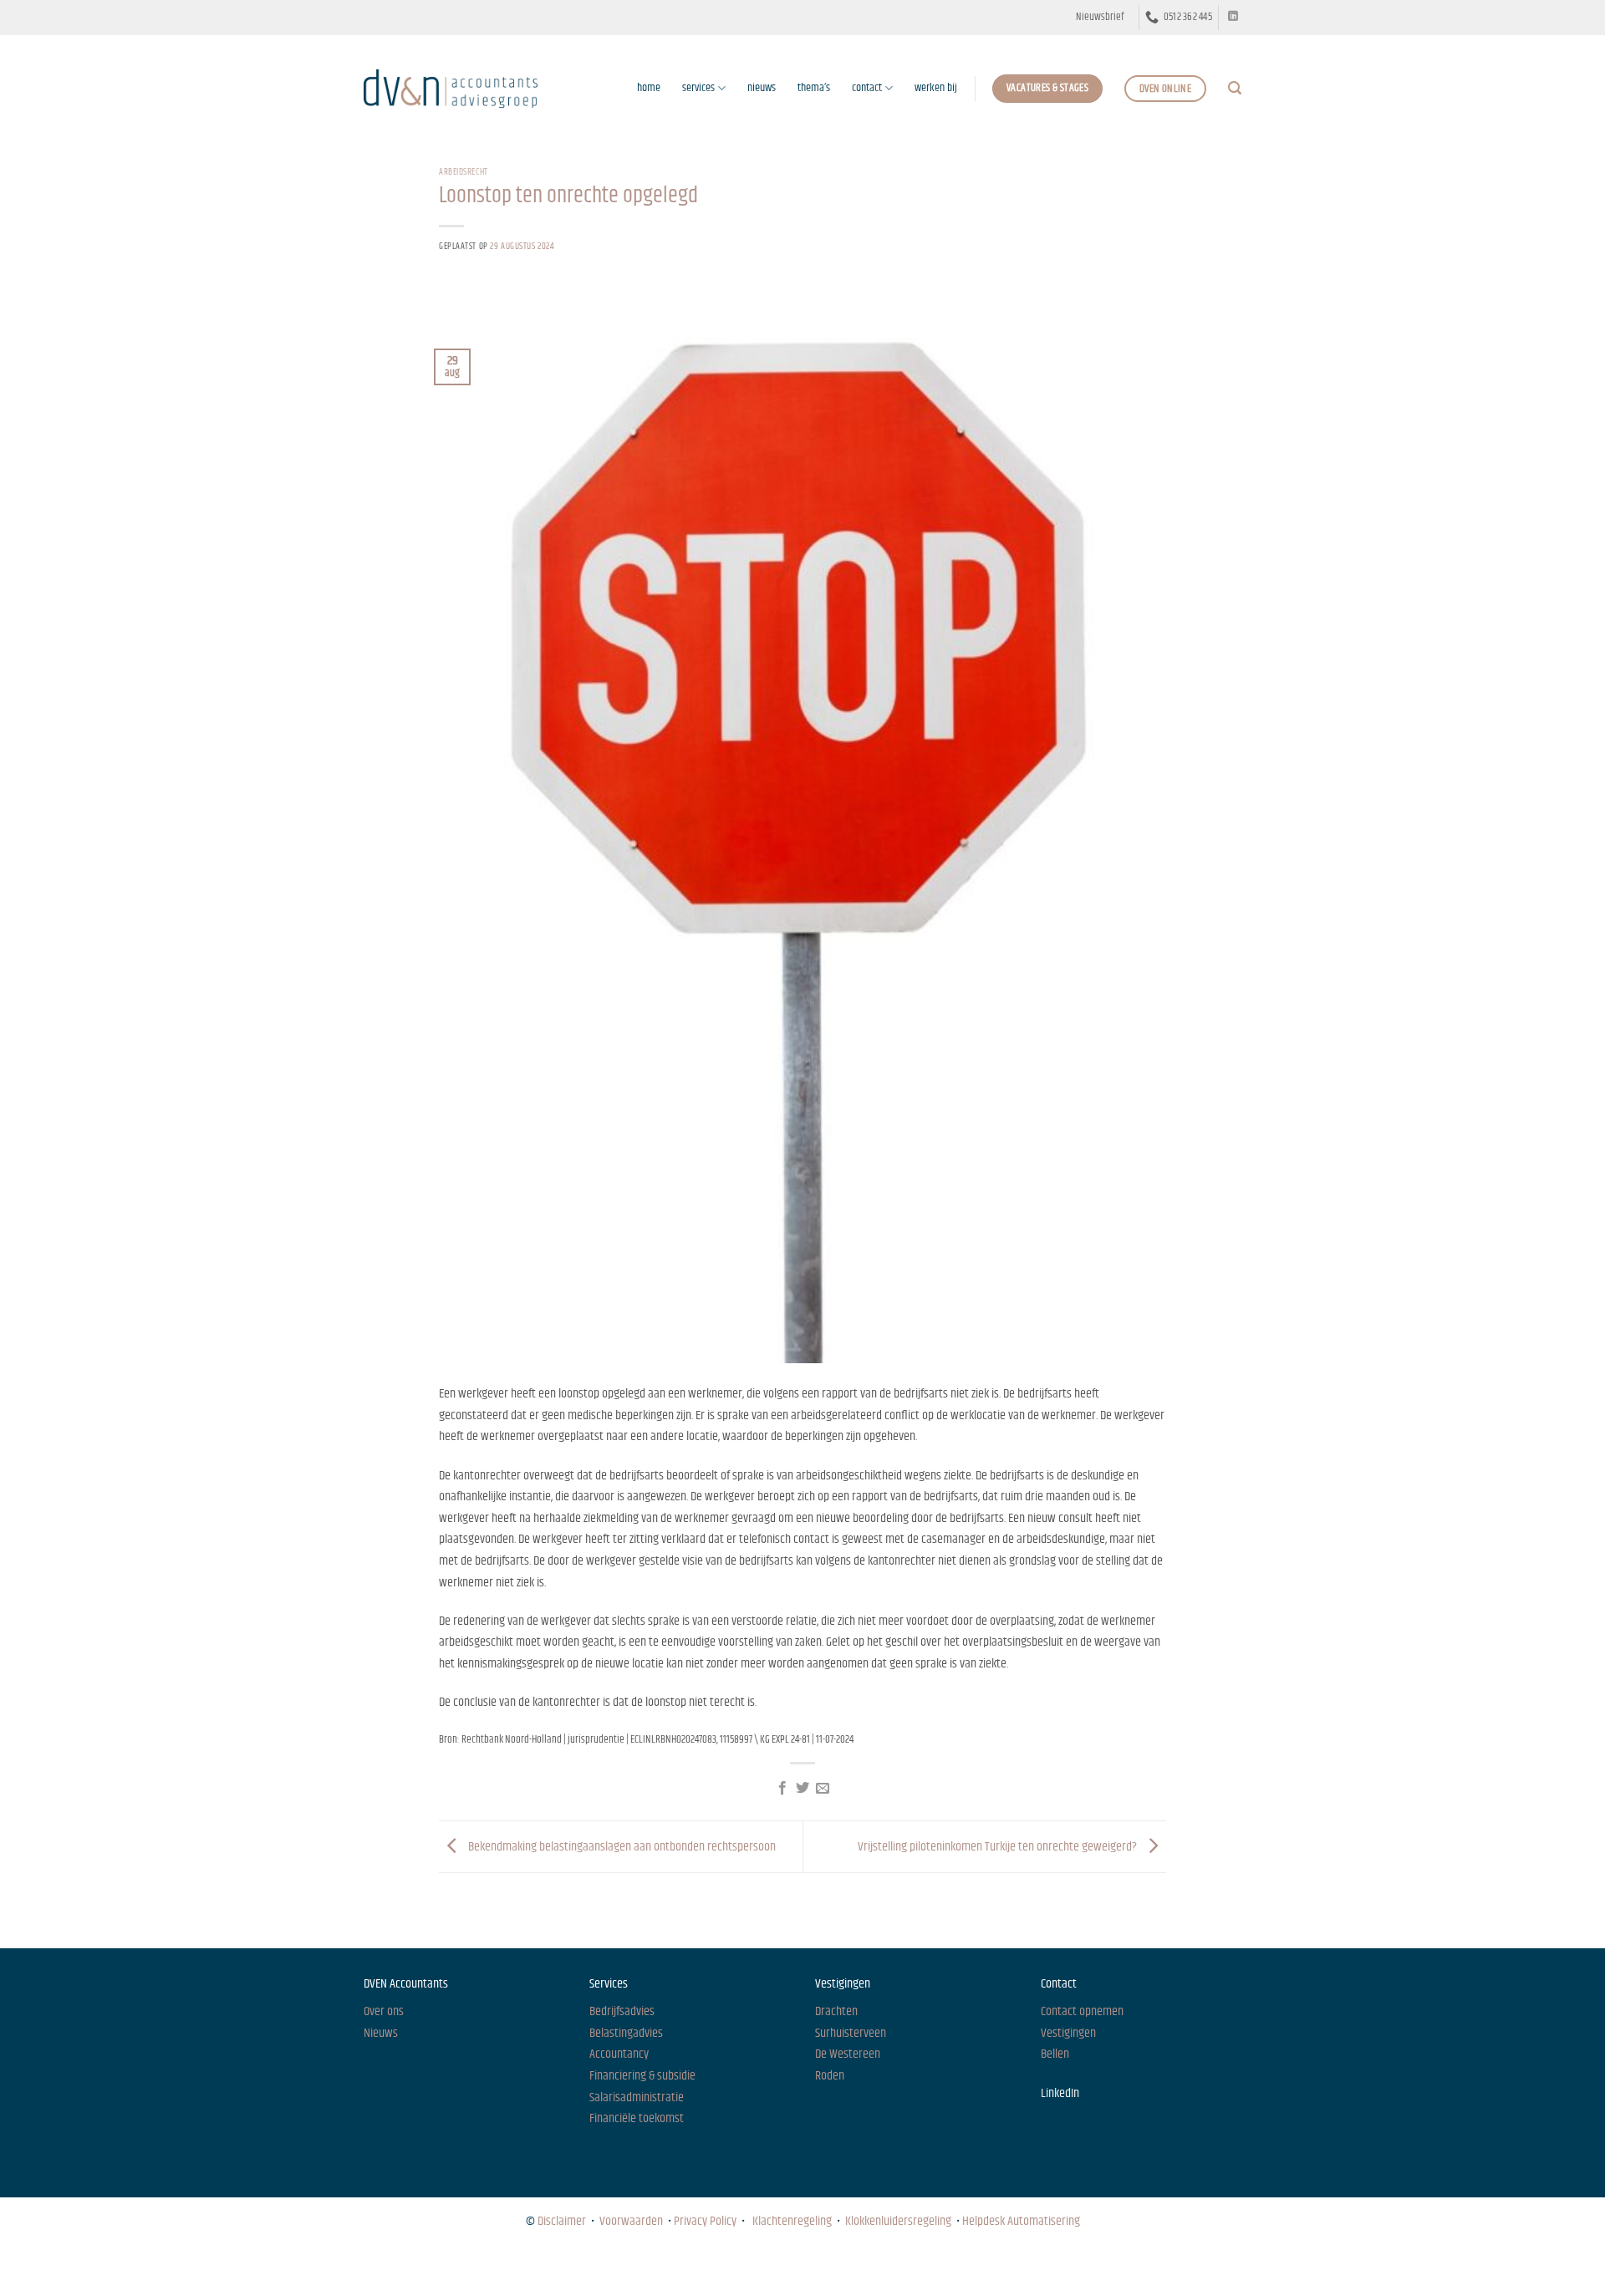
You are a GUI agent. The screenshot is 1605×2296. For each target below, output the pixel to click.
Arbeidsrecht (464, 172)
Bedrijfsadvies (622, 2011)
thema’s (814, 88)
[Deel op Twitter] (802, 1789)
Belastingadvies (626, 2033)
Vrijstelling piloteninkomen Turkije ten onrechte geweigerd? (999, 1847)
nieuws (762, 88)
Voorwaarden (631, 2221)
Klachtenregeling (792, 2221)
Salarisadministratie (637, 2097)
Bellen (1055, 2054)
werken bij (936, 88)
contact (867, 88)
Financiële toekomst (637, 2118)
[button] (1100, 18)
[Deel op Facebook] (782, 1789)
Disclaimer (562, 2221)
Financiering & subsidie (642, 2076)
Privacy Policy (705, 2221)
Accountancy (619, 2054)
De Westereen (848, 2054)
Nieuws (379, 2267)
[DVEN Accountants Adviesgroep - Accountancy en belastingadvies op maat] (451, 88)
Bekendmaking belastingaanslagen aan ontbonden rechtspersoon (621, 1847)
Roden (830, 2076)
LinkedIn (1060, 2093)
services (698, 88)
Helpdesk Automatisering (1021, 2221)
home (649, 88)
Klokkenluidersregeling (898, 2221)
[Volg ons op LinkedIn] (1233, 17)
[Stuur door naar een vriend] (823, 1789)
